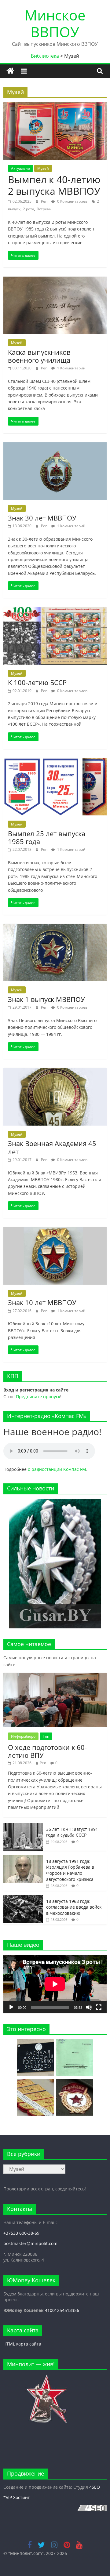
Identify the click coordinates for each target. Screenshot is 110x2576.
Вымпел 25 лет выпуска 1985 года (47, 837)
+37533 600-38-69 (21, 2233)
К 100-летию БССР (37, 682)
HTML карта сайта (22, 2344)
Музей (43, 168)
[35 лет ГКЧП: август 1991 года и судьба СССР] (23, 1826)
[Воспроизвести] (11, 2007)
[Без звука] (89, 2007)
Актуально (20, 168)
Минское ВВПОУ (55, 23)
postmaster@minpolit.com (30, 2243)
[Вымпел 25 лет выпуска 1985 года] (55, 762)
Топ (46, 1736)
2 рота (29, 209)
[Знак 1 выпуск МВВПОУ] (55, 927)
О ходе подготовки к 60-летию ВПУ (47, 1751)
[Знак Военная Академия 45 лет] (55, 1072)
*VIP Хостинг (16, 2497)
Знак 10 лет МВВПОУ (42, 1302)
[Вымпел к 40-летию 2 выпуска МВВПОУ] (55, 106)
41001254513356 (62, 2310)
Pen (45, 201)
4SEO (95, 2487)
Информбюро (23, 1736)
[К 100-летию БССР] (55, 611)
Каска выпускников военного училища (39, 356)
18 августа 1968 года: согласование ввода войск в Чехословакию (74, 1907)
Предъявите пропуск (38, 1397)
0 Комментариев (72, 201)
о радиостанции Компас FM (57, 1469)
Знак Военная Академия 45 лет (52, 1147)
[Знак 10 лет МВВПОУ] (55, 1231)
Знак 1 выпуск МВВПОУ (46, 999)
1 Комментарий (71, 368)
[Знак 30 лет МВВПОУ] (55, 446)
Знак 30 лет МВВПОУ (42, 518)
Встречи (44, 209)
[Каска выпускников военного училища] (55, 280)
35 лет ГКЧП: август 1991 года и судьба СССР (72, 1832)
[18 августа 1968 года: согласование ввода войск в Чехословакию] (23, 1898)
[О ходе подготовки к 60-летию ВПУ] (55, 1676)
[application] (55, 1984)
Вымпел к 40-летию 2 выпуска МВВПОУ (54, 185)
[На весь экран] (99, 2007)
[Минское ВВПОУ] (10, 71)
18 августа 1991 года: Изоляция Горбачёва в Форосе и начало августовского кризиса (70, 1870)
